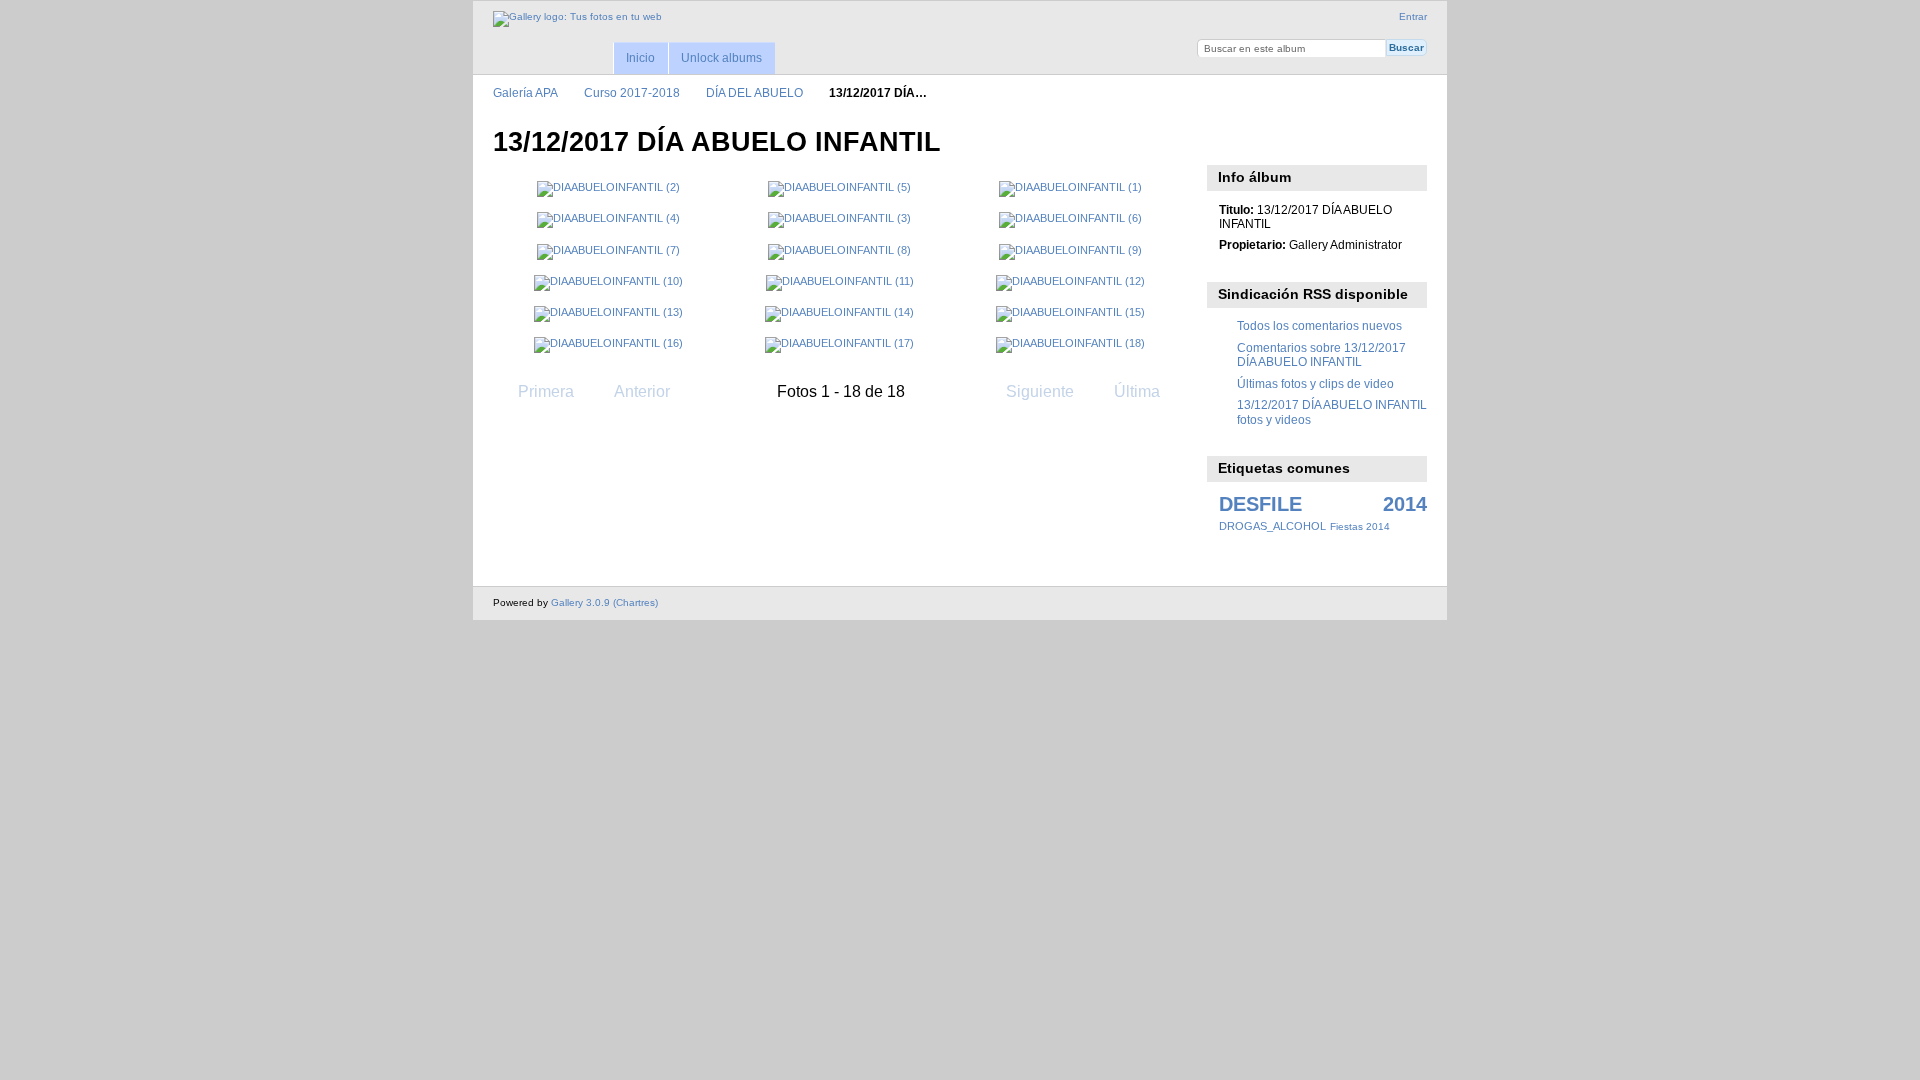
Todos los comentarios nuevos (1319, 325)
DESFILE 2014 (1323, 504)
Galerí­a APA (525, 92)
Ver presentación (1229, 140)
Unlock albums (721, 58)
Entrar (1413, 16)
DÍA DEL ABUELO (754, 92)
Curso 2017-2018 (632, 92)
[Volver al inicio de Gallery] (577, 19)
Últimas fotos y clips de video (1315, 383)
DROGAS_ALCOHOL (1272, 526)
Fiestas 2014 (1360, 526)
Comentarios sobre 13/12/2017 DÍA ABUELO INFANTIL (1321, 354)
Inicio (640, 58)
